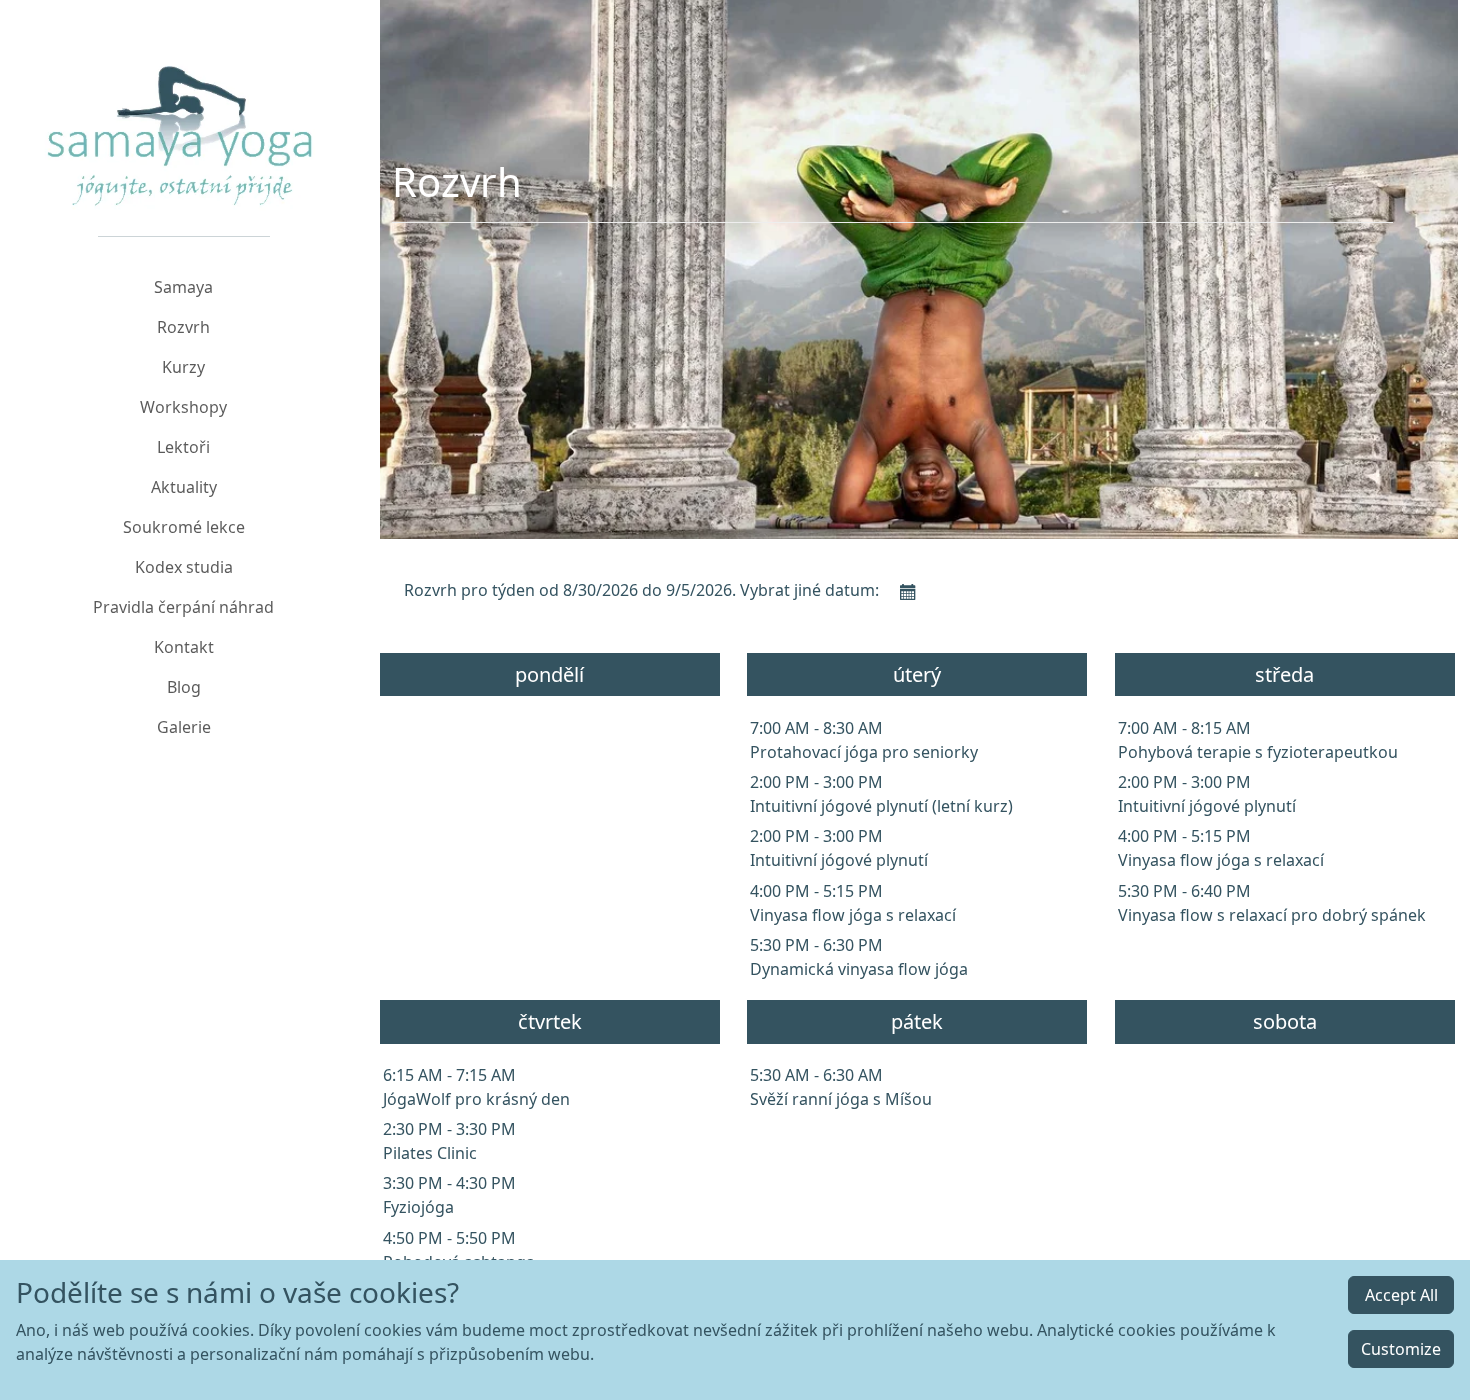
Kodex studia (184, 567)
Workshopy (183, 407)
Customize (1401, 1349)
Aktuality (184, 487)
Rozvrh (183, 327)
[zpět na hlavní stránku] (184, 110)
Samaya (183, 287)
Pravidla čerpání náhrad (183, 607)
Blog (184, 687)
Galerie (184, 727)
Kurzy (183, 367)
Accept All (1401, 1295)
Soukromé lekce (184, 527)
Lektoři (183, 447)
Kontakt (184, 647)
